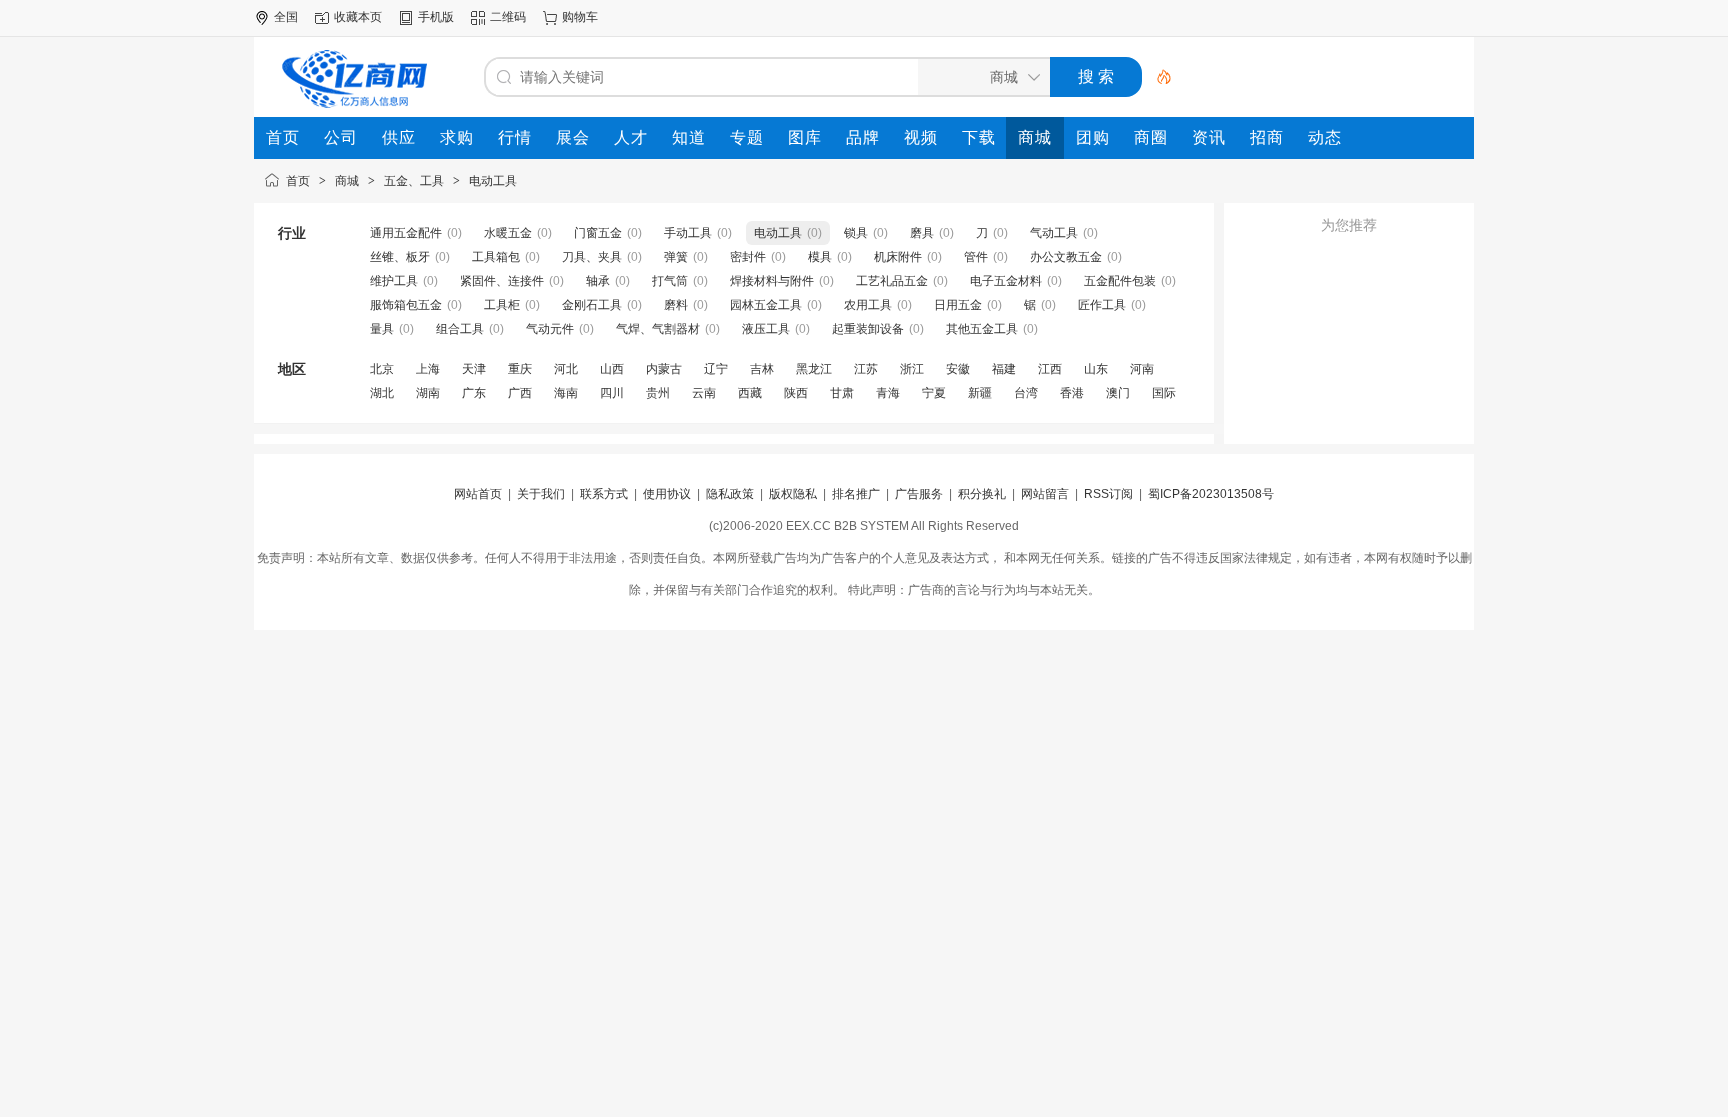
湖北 (382, 393)
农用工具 (868, 305)
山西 (612, 369)
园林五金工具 (766, 305)
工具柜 (502, 305)
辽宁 (716, 369)
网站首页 (478, 494)
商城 (347, 181)
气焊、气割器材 (658, 329)
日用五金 (958, 305)
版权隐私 (793, 494)
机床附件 (898, 257)
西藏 (750, 393)
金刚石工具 (592, 305)
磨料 (676, 305)
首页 (298, 181)
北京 (382, 369)
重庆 (520, 369)
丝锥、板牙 (400, 257)
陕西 (796, 393)
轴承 (598, 281)
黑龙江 (814, 369)
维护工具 (394, 281)
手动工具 (688, 233)
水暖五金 (508, 233)
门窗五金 (598, 233)
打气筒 (670, 281)
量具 (382, 329)
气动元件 (550, 329)
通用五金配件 (406, 233)
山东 (1096, 369)
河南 (1142, 369)
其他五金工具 (982, 329)
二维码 (508, 17)
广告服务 (919, 494)
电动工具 (493, 181)
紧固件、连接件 (502, 281)
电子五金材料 (1006, 281)
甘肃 (842, 393)
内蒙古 (664, 369)
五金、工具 (414, 181)
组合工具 (460, 329)
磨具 (922, 233)
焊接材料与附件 (772, 281)
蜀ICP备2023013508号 (1211, 494)
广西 (520, 393)
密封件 (748, 257)
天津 (474, 369)
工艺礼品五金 (892, 281)
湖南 (428, 393)
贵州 (658, 393)
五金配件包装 (1120, 281)
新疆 (980, 393)
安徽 (958, 369)
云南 (704, 393)
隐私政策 (730, 494)
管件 (976, 257)
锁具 (856, 233)
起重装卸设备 (868, 329)
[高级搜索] (1157, 77)
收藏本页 (358, 17)
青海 (888, 393)
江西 (1050, 369)
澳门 (1118, 393)
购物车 (580, 17)
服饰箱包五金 (406, 305)
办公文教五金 (1066, 257)
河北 (566, 369)
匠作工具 (1102, 305)
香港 (1072, 393)
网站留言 (1045, 494)
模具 (820, 257)
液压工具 (766, 329)
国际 (1164, 393)
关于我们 (541, 494)
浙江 (912, 369)
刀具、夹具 (592, 257)
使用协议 (667, 494)
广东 (474, 393)
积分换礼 (982, 494)
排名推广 (856, 494)
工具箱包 (496, 257)
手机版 (436, 17)
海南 (566, 393)
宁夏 (934, 393)
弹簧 (676, 257)
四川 (612, 393)
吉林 (762, 369)
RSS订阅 (1108, 494)
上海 (428, 369)
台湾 (1026, 393)
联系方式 (604, 494)
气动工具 (1054, 233)
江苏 (866, 369)
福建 (1004, 369)
